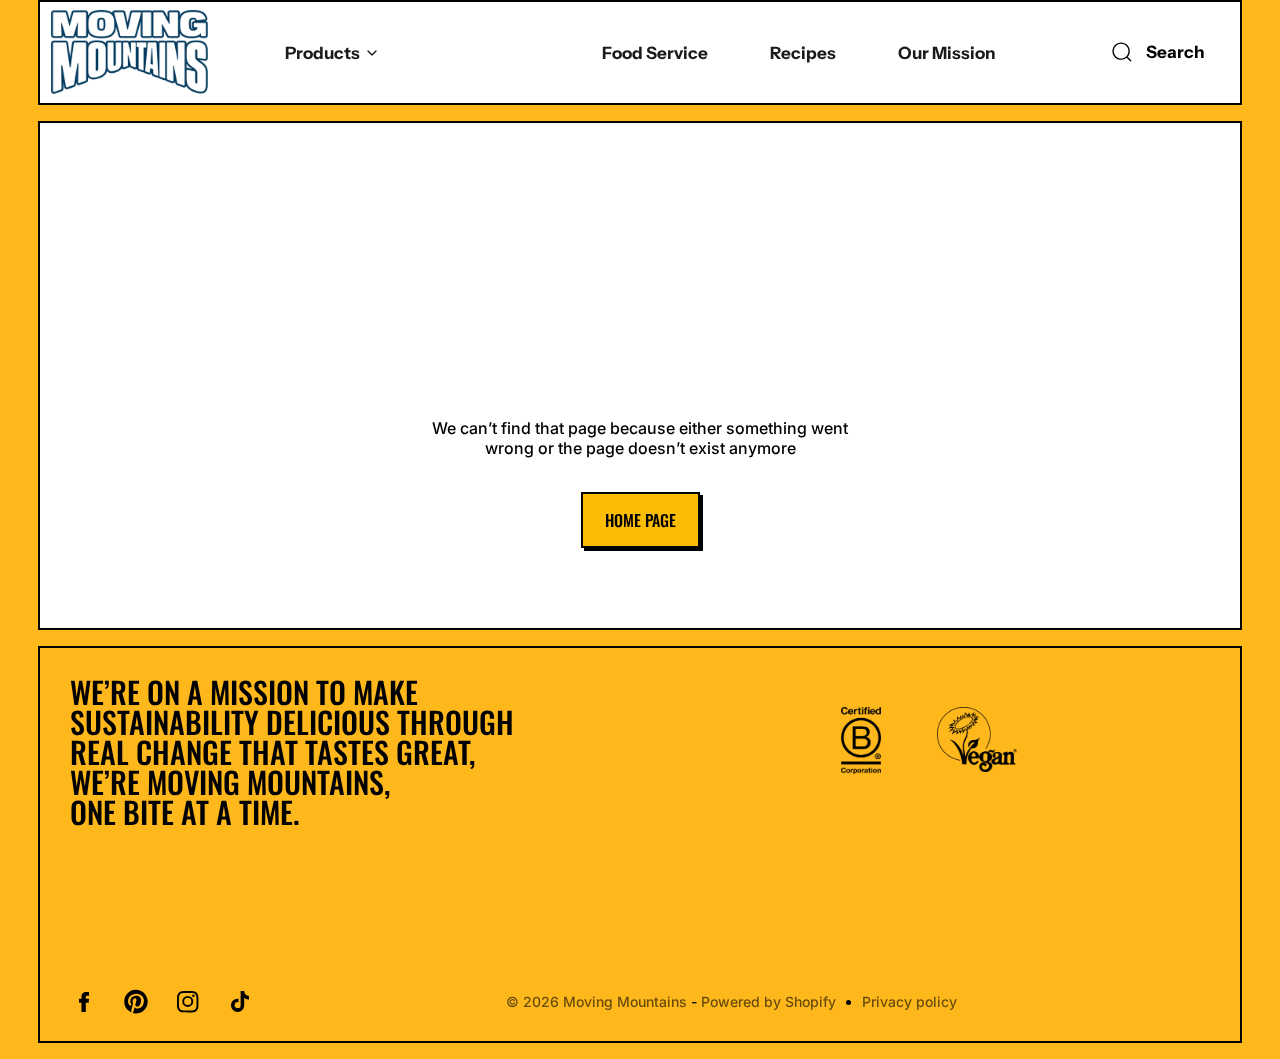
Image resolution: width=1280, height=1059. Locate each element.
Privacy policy (910, 1001)
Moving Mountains (626, 1001)
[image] (861, 740)
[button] (1153, 52)
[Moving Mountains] (130, 52)
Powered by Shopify (769, 1001)
